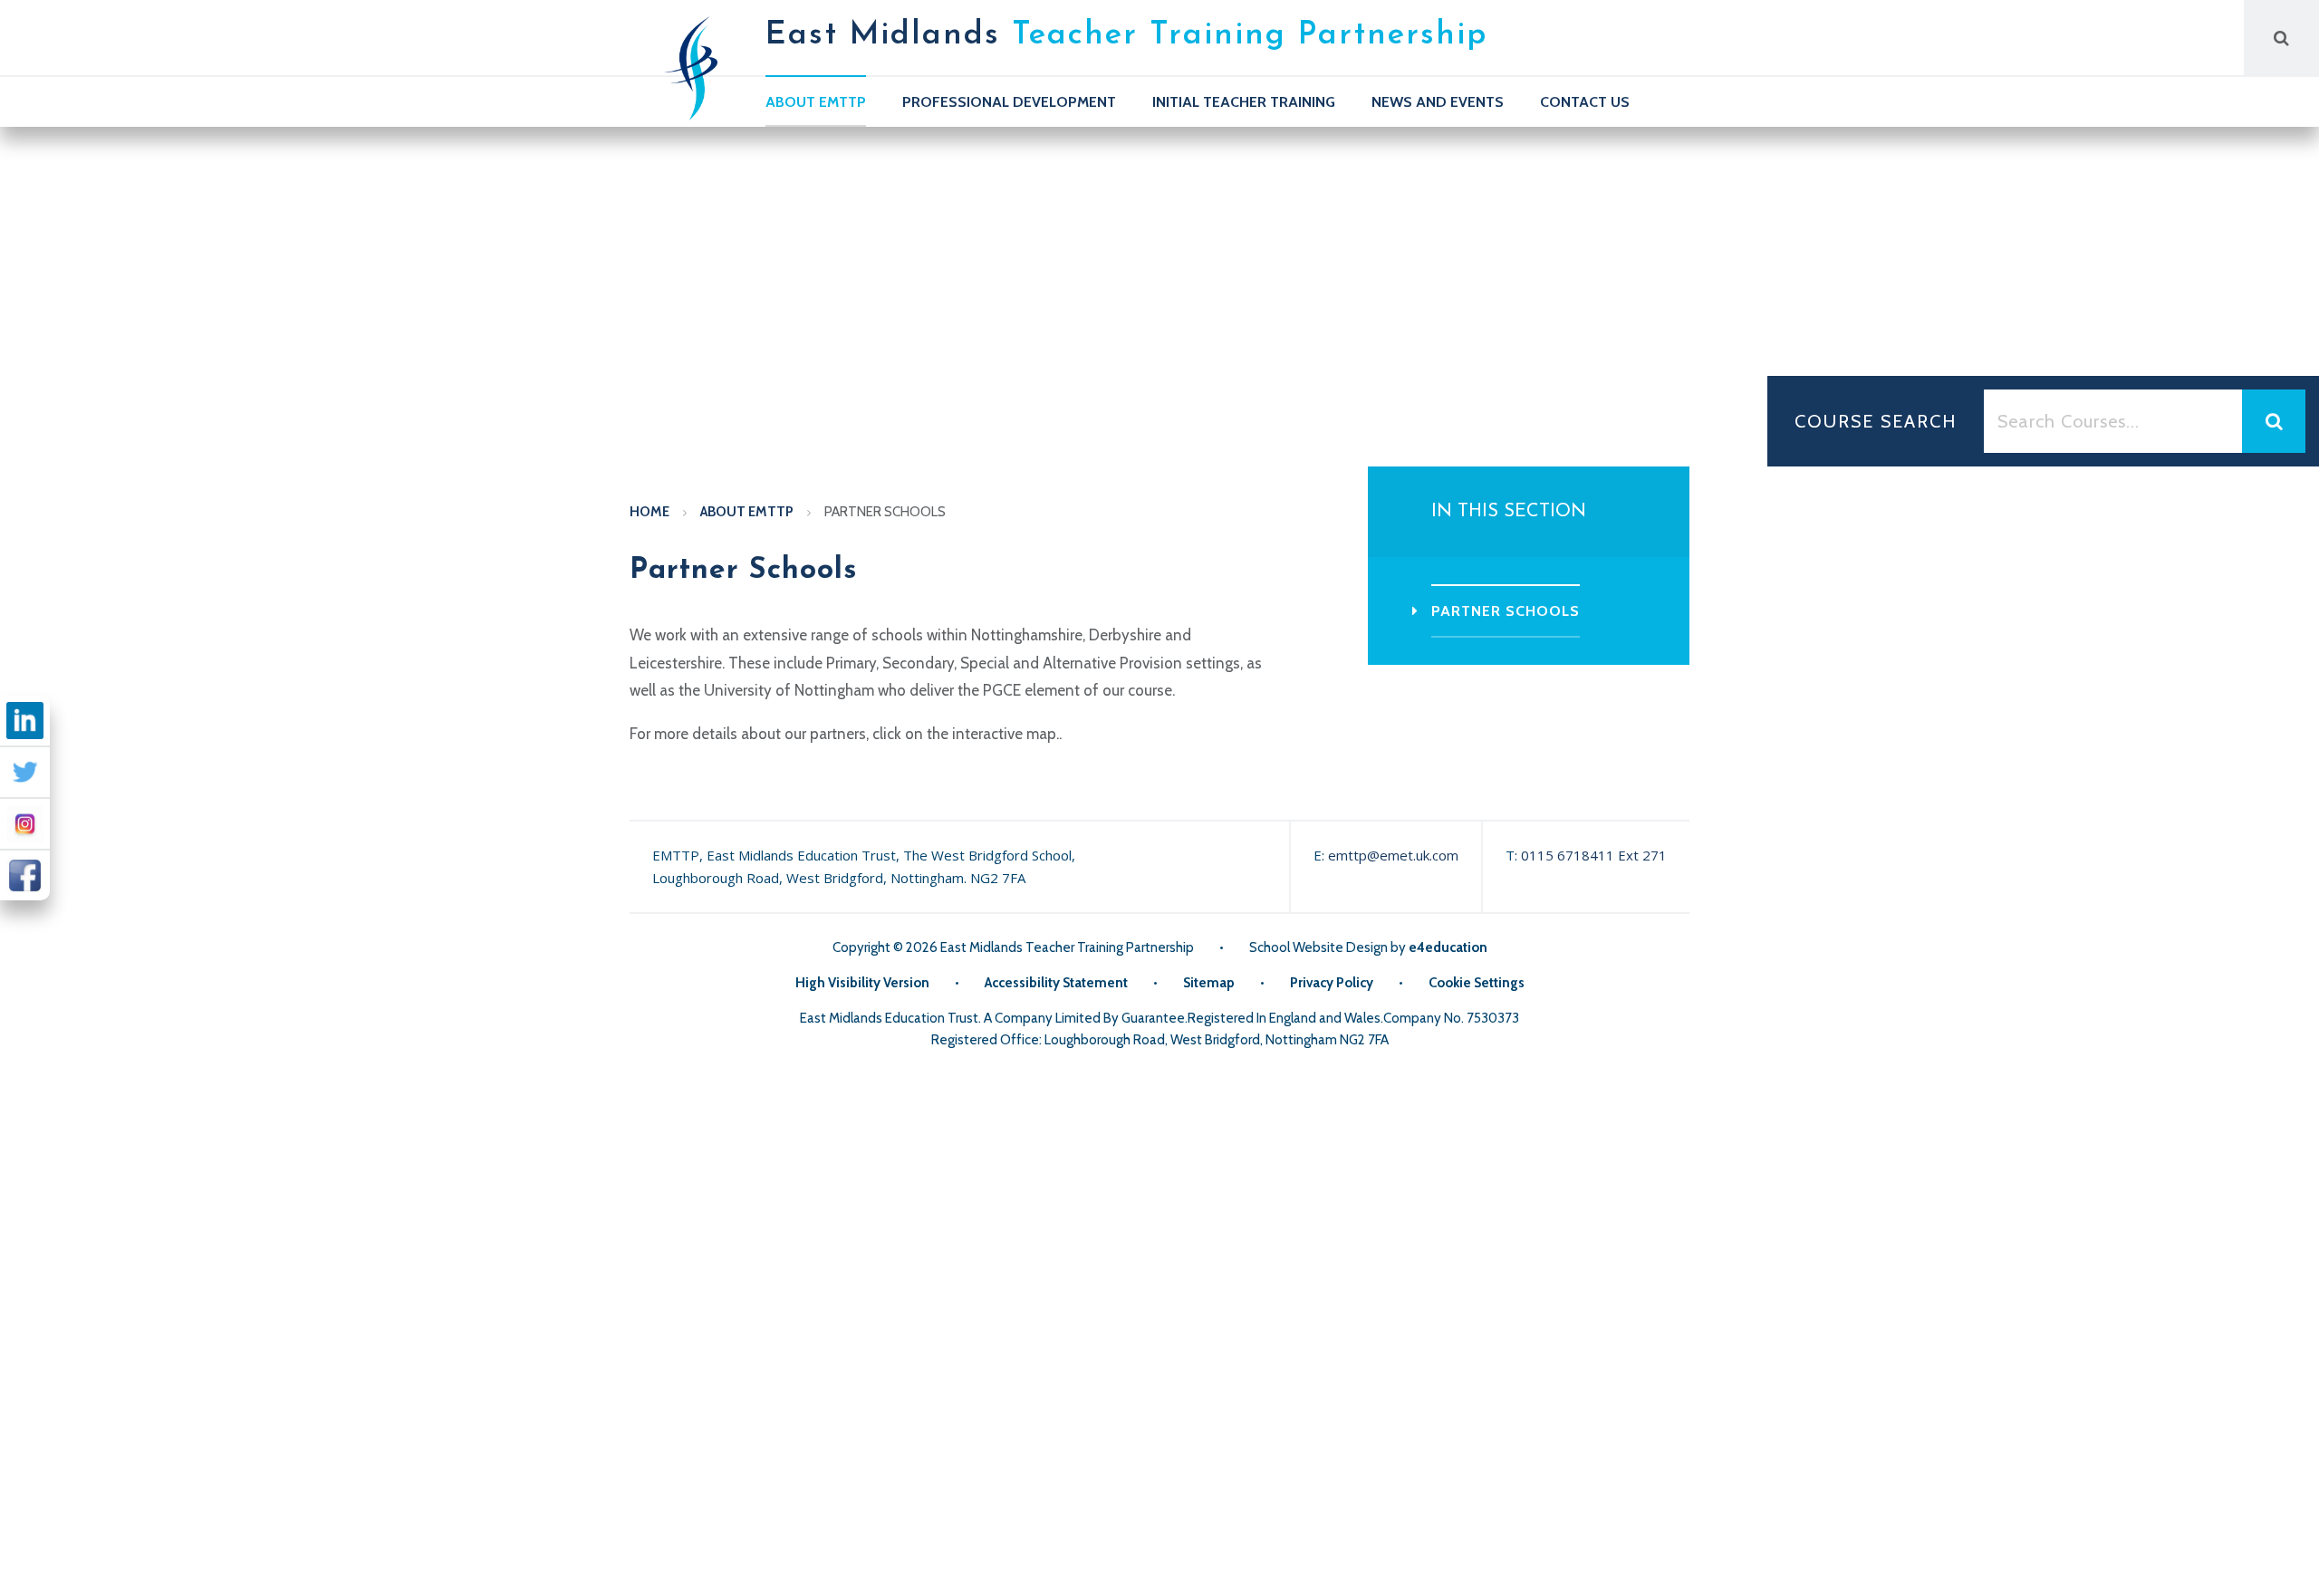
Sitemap (1209, 983)
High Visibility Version (862, 983)
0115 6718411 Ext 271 (1594, 855)
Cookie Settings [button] (1477, 983)
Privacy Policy (1332, 983)
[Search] (2281, 38)
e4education (1448, 947)
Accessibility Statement (1056, 983)
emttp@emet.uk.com (1393, 855)
